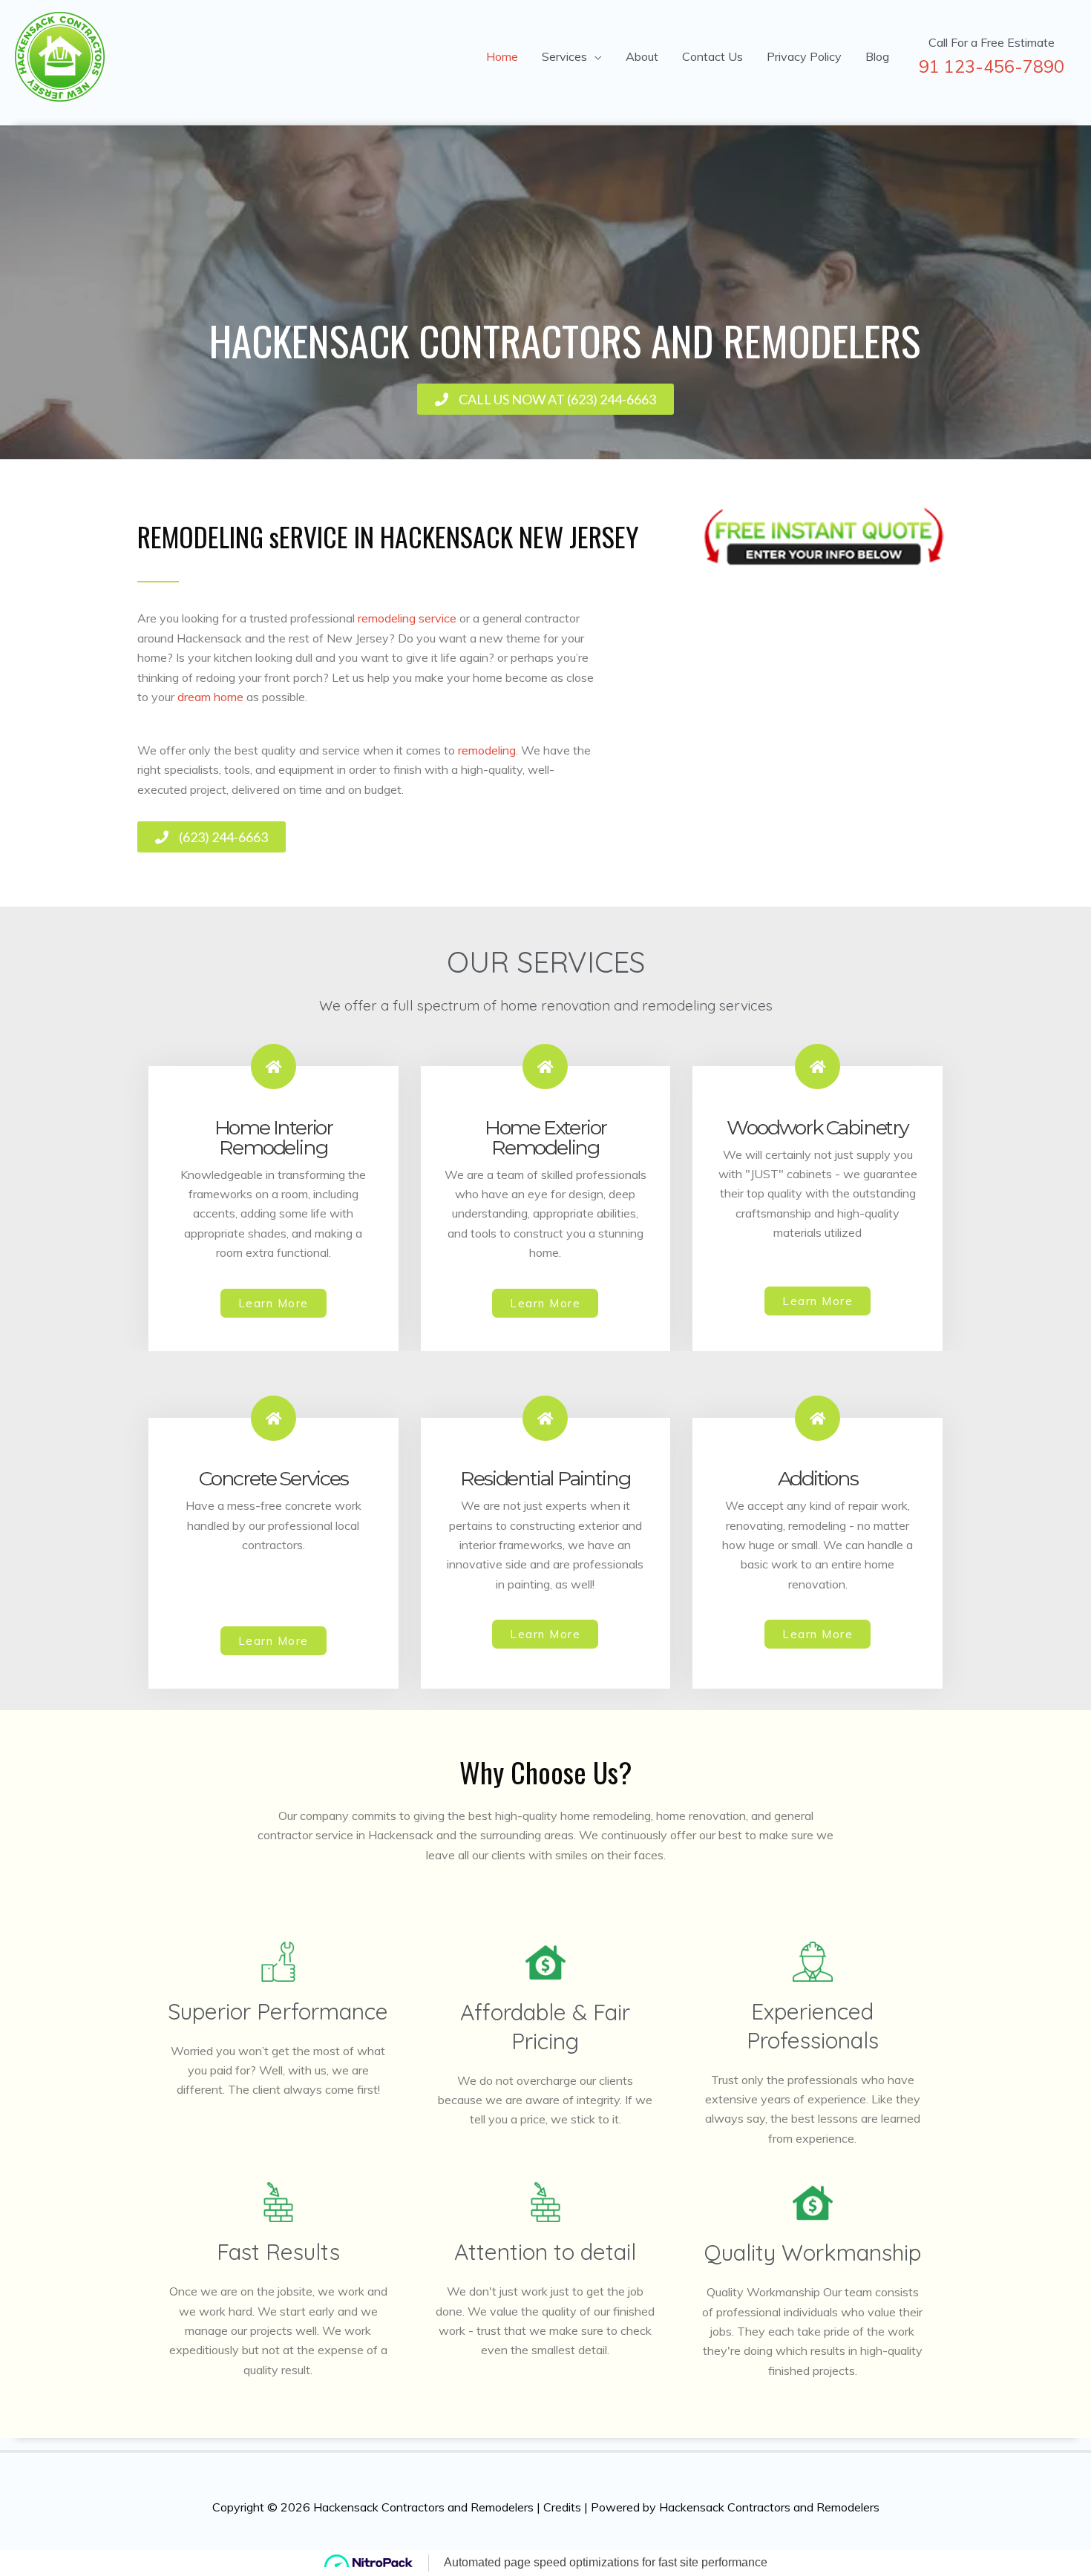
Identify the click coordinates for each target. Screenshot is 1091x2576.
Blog (877, 56)
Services (564, 56)
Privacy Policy (804, 56)
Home (502, 56)
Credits (562, 2507)
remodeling (487, 750)
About (642, 56)
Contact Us (712, 56)
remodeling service (407, 618)
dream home (210, 697)
